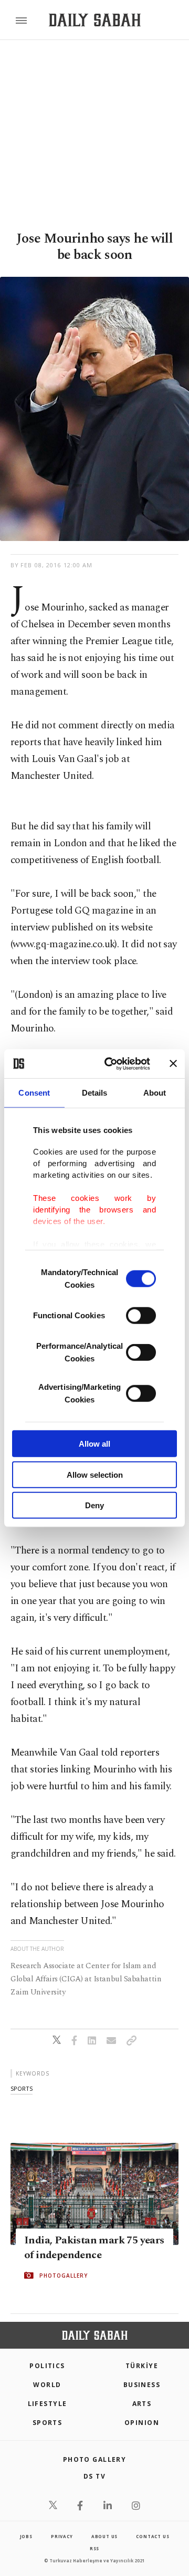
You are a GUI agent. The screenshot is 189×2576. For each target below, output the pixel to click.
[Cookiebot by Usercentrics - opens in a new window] (111, 1064)
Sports (48, 2423)
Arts (142, 2404)
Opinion (142, 2423)
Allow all (94, 1444)
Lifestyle (48, 2404)
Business (142, 2385)
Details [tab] (95, 1093)
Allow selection (95, 1474)
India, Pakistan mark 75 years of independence (94, 2248)
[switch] (141, 1316)
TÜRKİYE (142, 2366)
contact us (153, 2536)
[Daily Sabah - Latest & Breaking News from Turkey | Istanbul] (95, 20)
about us (104, 2536)
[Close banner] (173, 1064)
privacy (62, 2536)
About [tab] (155, 1093)
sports (22, 2088)
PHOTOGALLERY (64, 2276)
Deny (94, 1505)
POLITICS (47, 2366)
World (47, 2385)
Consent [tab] (34, 1093)
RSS (94, 2548)
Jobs (26, 2536)
